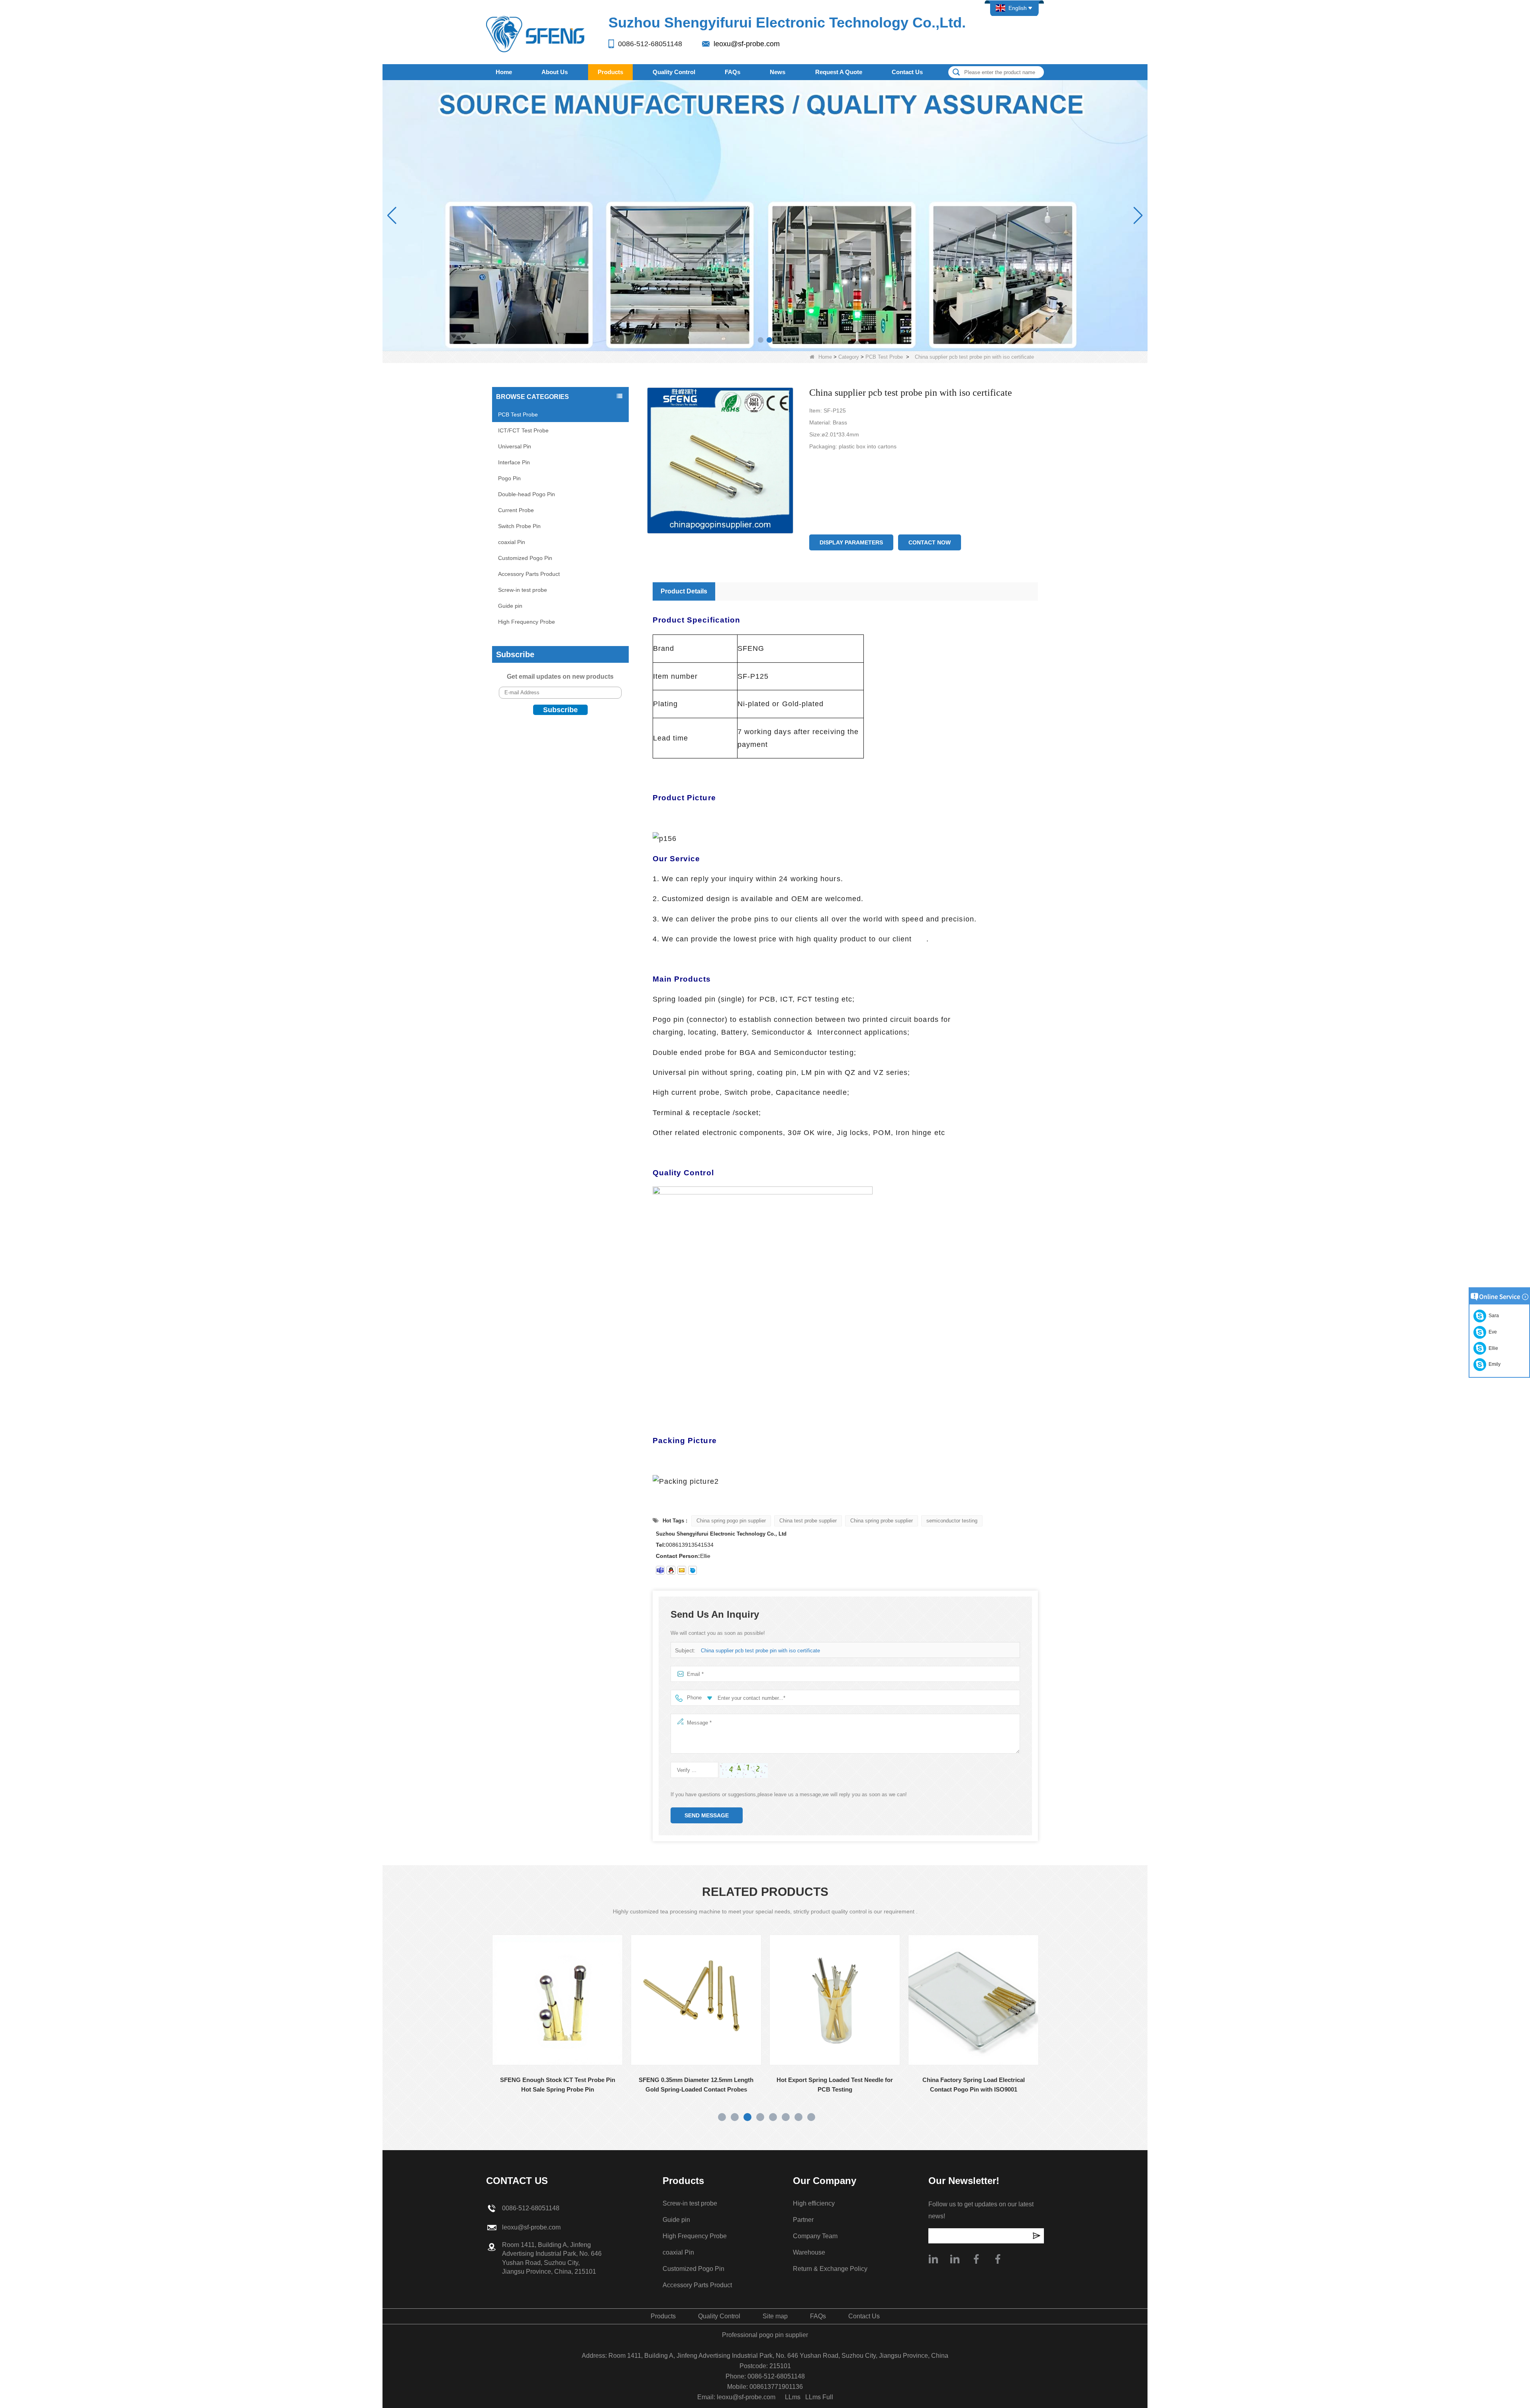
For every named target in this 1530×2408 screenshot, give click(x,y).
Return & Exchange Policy (830, 2269)
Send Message (707, 1815)
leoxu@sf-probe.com (747, 44)
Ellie (1492, 1348)
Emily (1493, 1364)
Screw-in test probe (523, 590)
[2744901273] (671, 1570)
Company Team (815, 2236)
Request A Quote (839, 72)
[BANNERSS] (765, 215)
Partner (803, 2220)
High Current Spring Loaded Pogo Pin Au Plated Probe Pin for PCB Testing (966, 2085)
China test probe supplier (808, 1521)
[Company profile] (933, 2259)
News (778, 72)
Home (504, 72)
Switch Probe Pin (519, 526)
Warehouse (809, 2252)
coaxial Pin (512, 542)
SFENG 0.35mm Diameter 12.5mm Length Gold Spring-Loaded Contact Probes (551, 2085)
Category (849, 357)
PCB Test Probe (884, 357)
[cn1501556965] (692, 1570)
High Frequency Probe (527, 622)
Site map (775, 2316)
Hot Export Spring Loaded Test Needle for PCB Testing (689, 2085)
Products (610, 72)
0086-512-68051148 (650, 44)
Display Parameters (851, 542)
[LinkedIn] (955, 2259)
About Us (555, 72)
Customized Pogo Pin (525, 558)
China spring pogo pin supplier (731, 1521)
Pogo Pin (509, 478)
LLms (793, 2397)
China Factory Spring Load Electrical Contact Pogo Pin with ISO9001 (828, 2085)
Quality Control (674, 72)
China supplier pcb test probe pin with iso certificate (760, 1651)
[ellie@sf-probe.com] (682, 1570)
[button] (761, 340)
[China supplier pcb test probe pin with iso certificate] (720, 461)
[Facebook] (976, 2259)
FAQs (733, 72)
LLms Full (819, 2397)
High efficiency (814, 2203)
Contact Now (930, 542)
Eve (1492, 1332)
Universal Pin (515, 446)
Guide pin (510, 606)
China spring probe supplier (882, 1521)
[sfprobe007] (660, 1570)
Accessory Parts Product (529, 574)
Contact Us (907, 72)
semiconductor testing (952, 1521)
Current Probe (516, 510)
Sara (1493, 1316)
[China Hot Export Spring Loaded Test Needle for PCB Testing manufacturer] (689, 2000)
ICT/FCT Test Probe (523, 430)
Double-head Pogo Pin (527, 494)
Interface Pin (514, 462)
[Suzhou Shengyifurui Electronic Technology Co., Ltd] (536, 34)
